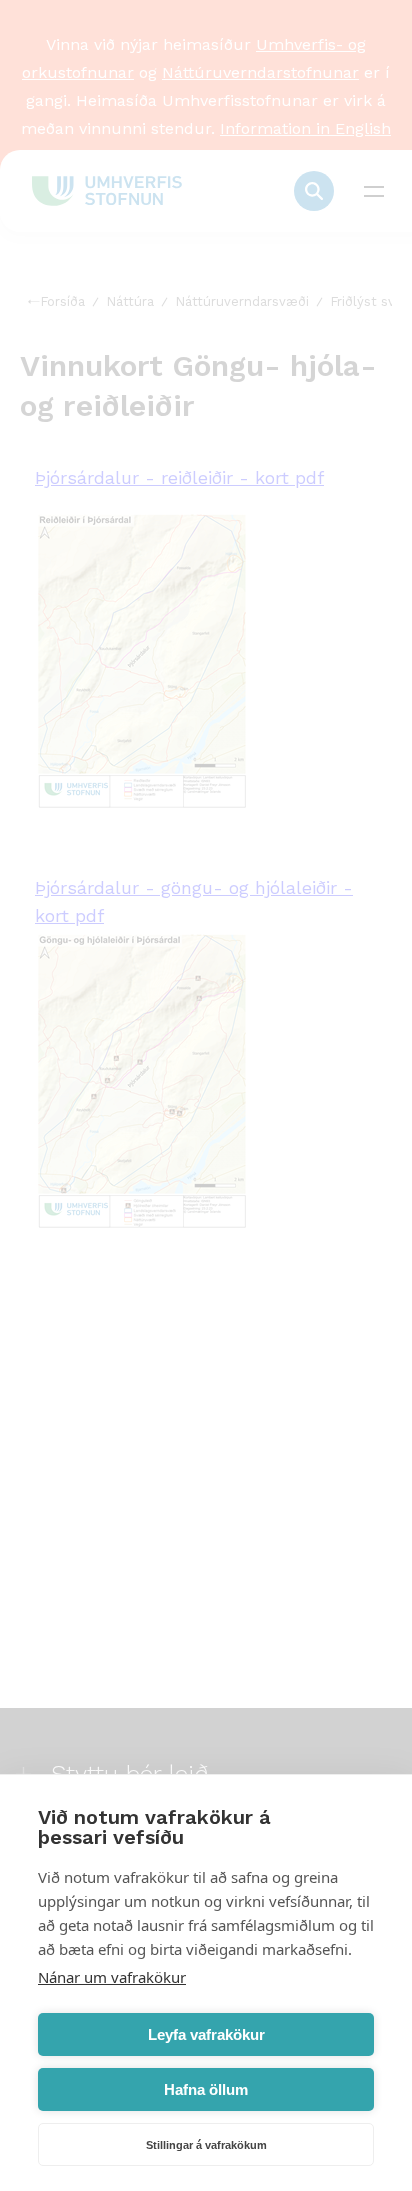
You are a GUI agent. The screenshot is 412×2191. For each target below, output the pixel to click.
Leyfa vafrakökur (206, 2034)
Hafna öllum (206, 2089)
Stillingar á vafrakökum (206, 2145)
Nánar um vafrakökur (112, 1977)
